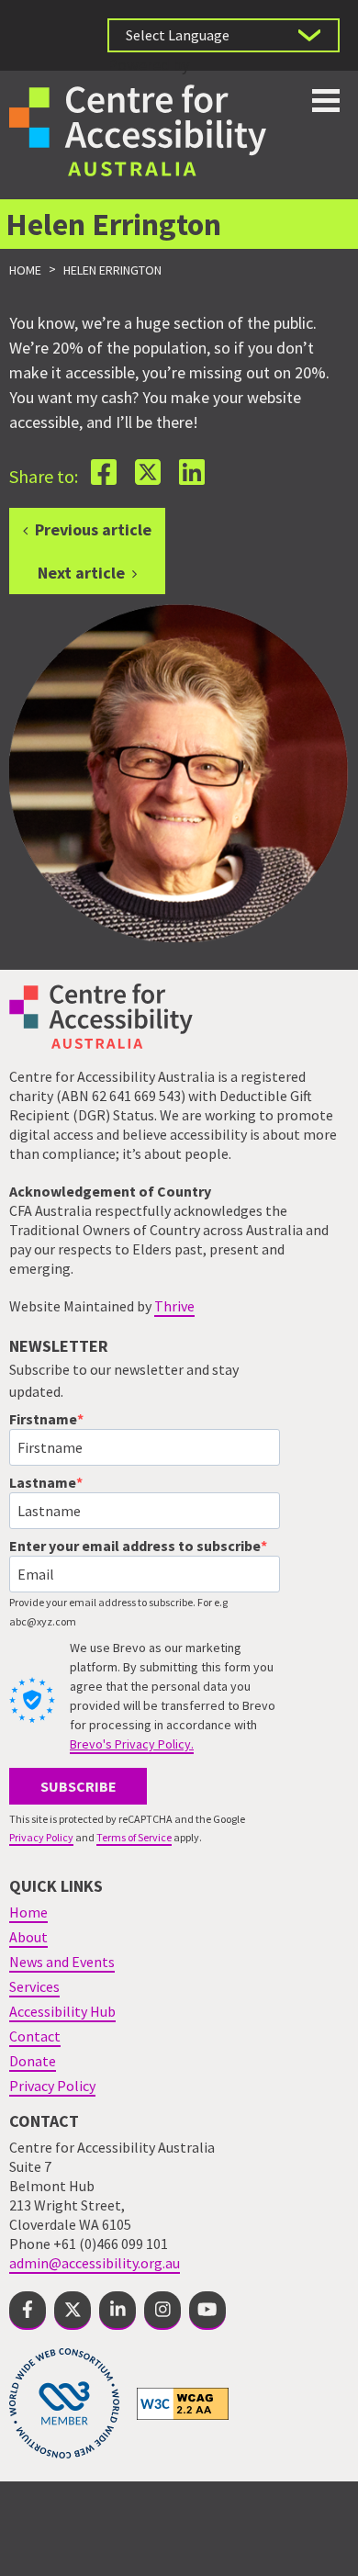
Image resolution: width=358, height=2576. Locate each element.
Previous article (93, 529)
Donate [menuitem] (33, 2061)
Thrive (174, 1306)
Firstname (43, 1419)
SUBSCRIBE (78, 1786)
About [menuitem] (28, 1937)
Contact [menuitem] (35, 2036)
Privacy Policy (41, 1837)
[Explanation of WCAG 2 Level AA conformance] (183, 2402)
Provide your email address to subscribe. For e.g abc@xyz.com (118, 1612)
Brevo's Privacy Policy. (132, 1744)
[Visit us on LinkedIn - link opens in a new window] (117, 2311)
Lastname (43, 1482)
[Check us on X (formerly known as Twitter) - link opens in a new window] (73, 2311)
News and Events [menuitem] (62, 1962)
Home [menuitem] (28, 1912)
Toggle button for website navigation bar (326, 101)
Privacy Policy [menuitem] (52, 2086)
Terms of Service (134, 1837)
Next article (81, 573)
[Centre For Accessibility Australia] (138, 128)
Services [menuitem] (34, 1986)
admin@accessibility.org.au (95, 2263)
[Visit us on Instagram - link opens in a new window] (162, 2311)
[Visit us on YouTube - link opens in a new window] (207, 2311)
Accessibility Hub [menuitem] (62, 2011)
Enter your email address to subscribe (135, 1546)
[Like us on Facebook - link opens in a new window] (28, 2311)
